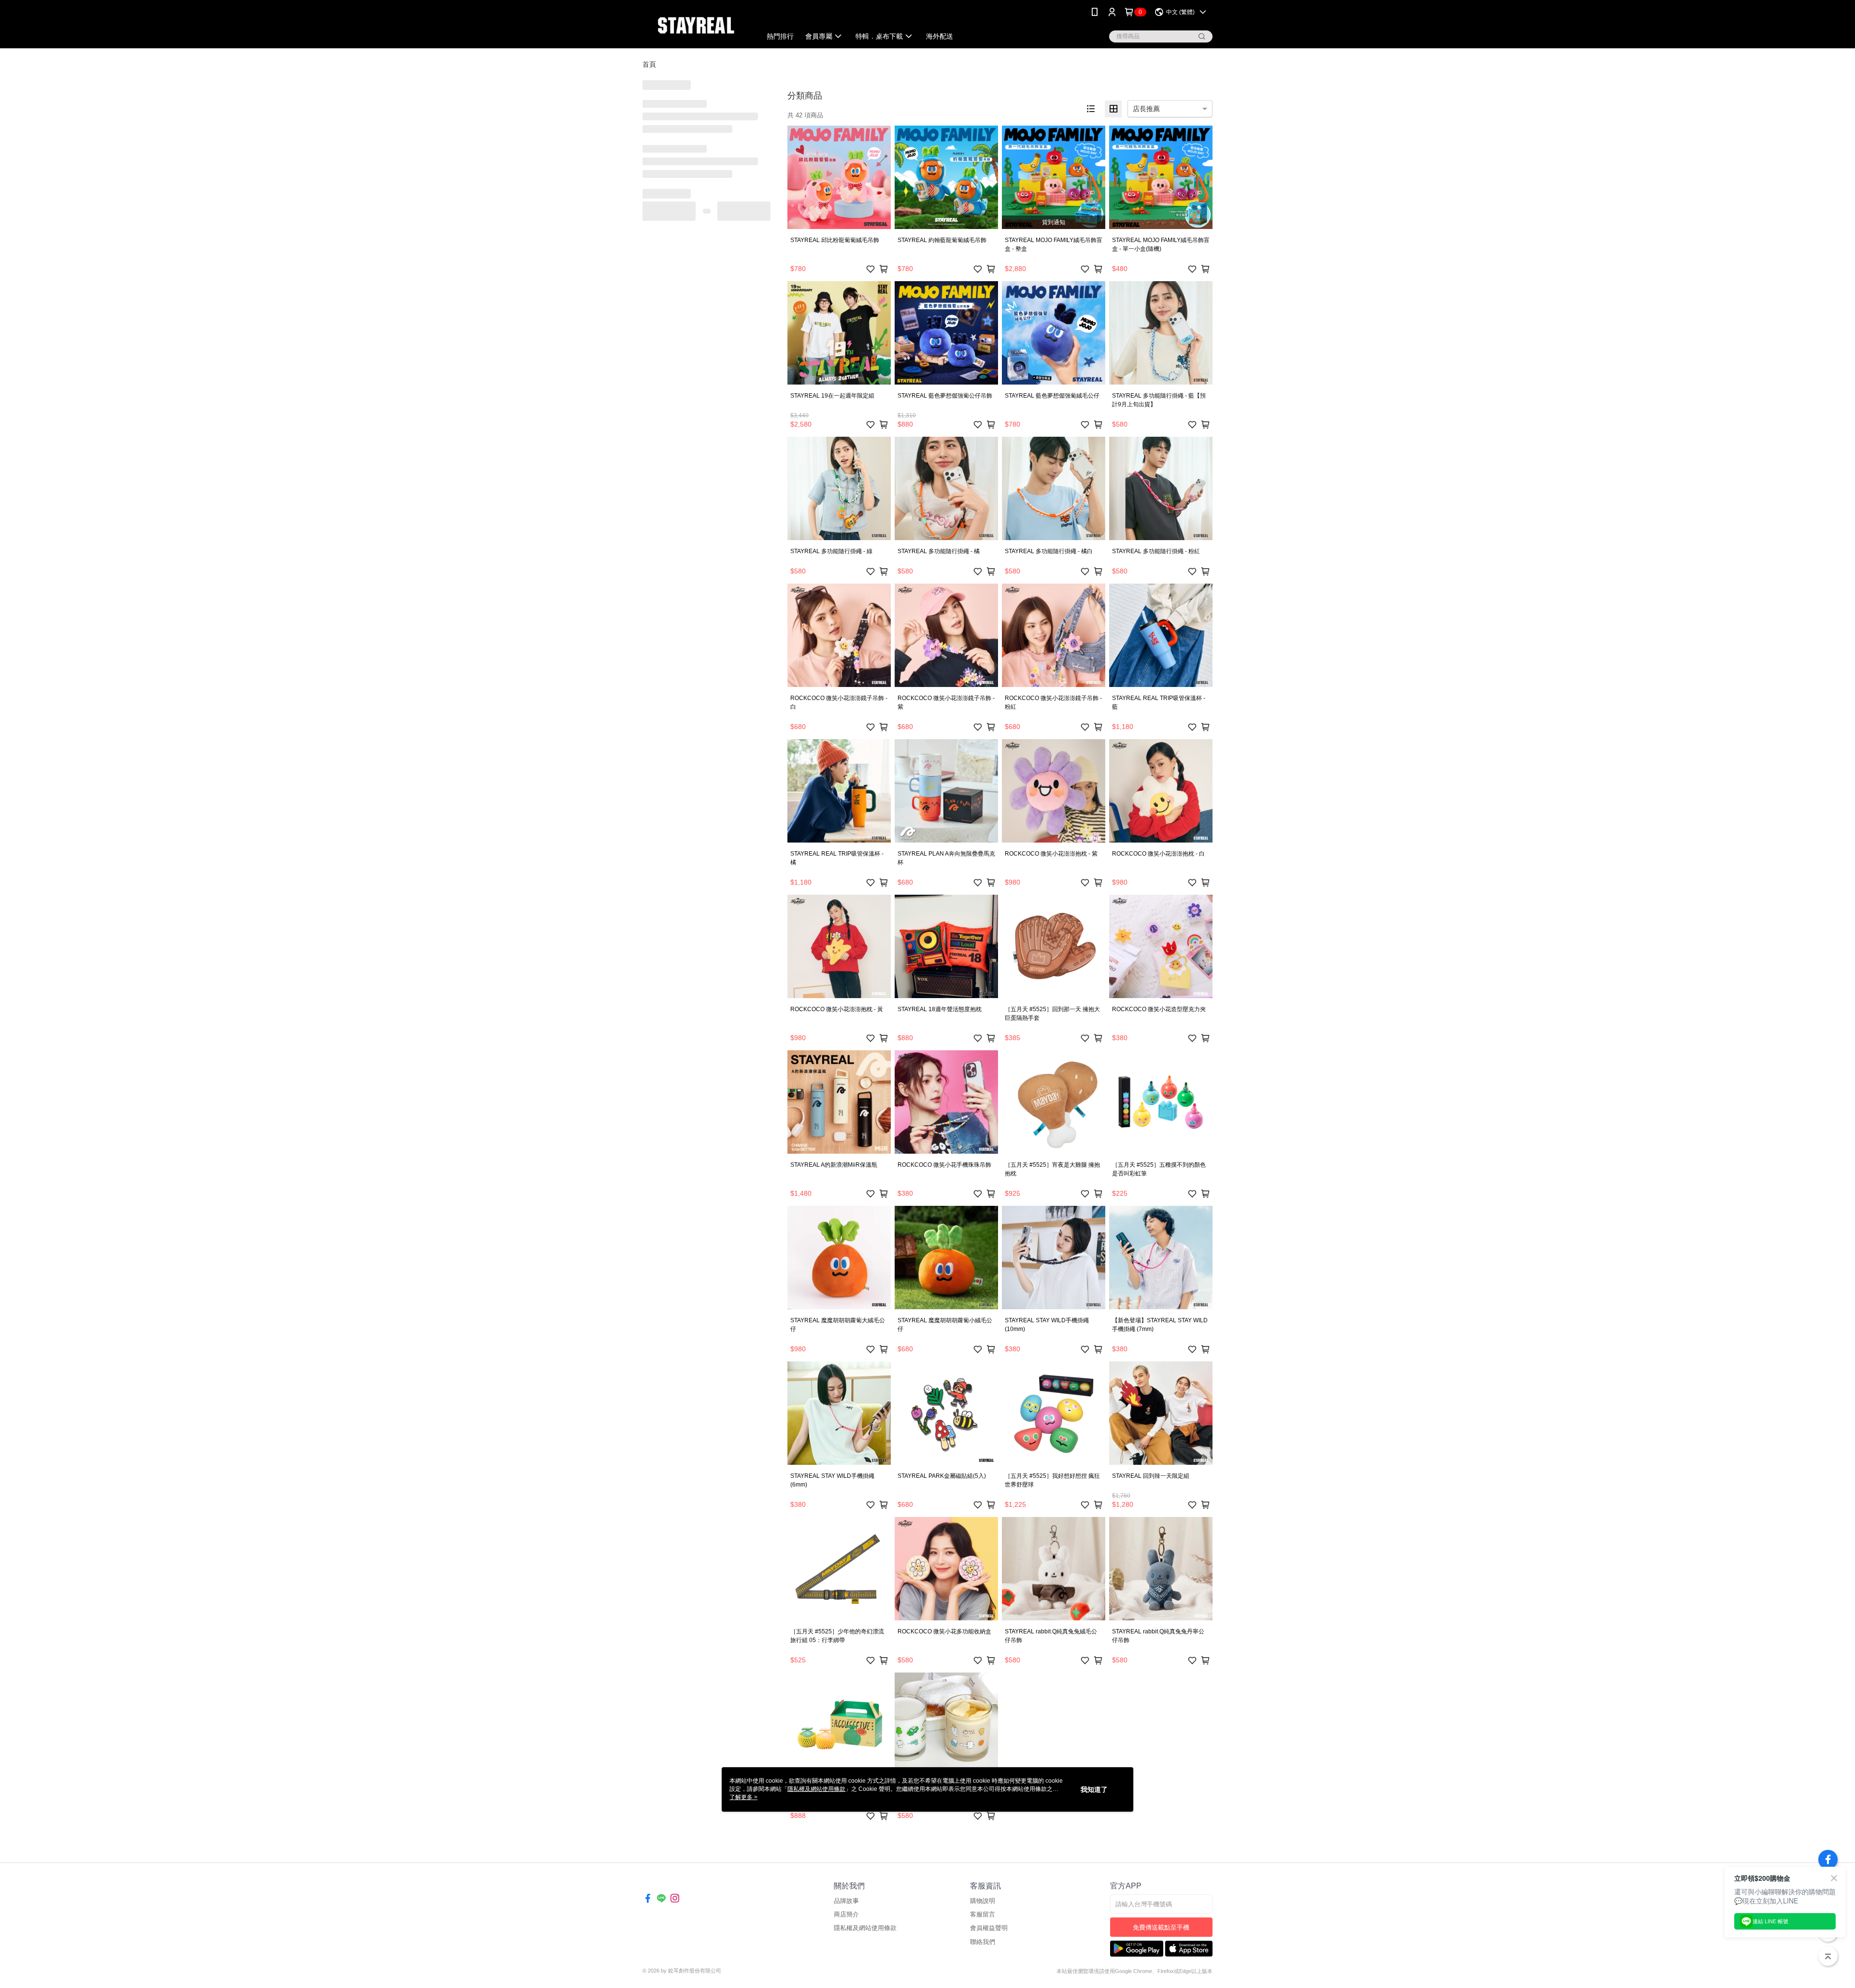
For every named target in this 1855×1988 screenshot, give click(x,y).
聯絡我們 (983, 1942)
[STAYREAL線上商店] (696, 25)
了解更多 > (743, 1797)
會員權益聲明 (989, 1928)
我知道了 (1094, 1789)
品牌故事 (846, 1901)
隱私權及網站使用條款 (865, 1928)
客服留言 (983, 1914)
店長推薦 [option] (1146, 109)
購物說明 (983, 1901)
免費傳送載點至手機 (1161, 1927)
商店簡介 (846, 1914)
